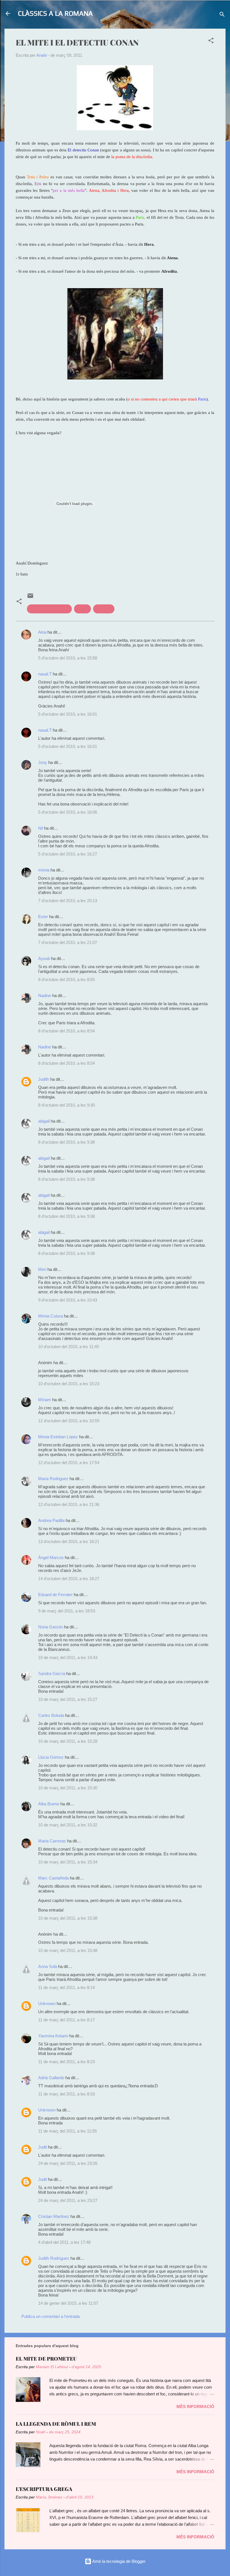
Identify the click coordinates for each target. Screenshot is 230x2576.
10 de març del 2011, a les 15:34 (68, 1862)
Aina (42, 632)
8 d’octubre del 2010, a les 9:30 (66, 1105)
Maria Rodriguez (53, 1479)
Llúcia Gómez (51, 1757)
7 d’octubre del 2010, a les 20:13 (68, 901)
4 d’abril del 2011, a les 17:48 (64, 2242)
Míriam (45, 1400)
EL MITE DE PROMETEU (46, 2359)
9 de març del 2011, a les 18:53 (67, 1611)
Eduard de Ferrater (55, 1595)
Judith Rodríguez (54, 2258)
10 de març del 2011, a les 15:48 (68, 1950)
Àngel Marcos (51, 1557)
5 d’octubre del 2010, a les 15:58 (68, 658)
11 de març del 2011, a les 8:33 (66, 2094)
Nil (41, 828)
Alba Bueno (49, 1804)
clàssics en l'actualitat (49, 609)
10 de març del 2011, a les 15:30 (68, 1788)
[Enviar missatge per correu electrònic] (30, 598)
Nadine (45, 995)
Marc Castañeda (53, 1878)
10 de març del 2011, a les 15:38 (68, 1918)
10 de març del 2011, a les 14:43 (68, 1657)
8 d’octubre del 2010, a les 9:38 (66, 1142)
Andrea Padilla (51, 1520)
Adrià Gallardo (51, 2078)
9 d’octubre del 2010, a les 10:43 (68, 1300)
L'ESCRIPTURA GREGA (44, 2489)
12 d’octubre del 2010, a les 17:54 (69, 1463)
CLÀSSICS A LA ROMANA (55, 13)
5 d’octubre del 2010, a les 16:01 (68, 714)
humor (82, 609)
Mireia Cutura (50, 1316)
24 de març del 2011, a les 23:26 (68, 2163)
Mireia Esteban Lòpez (58, 1437)
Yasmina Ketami (53, 2036)
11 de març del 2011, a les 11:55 (67, 2131)
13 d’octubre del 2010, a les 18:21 (69, 1541)
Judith (44, 1079)
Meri (42, 1269)
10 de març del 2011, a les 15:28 (68, 1741)
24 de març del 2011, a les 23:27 (68, 2200)
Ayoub (44, 958)
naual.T (45, 674)
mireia (44, 870)
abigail (44, 1121)
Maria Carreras (52, 1841)
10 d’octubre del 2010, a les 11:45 (69, 1347)
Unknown (47, 2003)
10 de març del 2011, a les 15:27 (68, 1699)
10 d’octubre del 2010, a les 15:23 (69, 1384)
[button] (211, 41)
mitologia (104, 609)
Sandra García (52, 1673)
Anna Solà (48, 1966)
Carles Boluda (51, 1715)
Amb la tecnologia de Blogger (119, 2561)
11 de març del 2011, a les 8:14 (66, 1987)
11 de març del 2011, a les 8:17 (66, 2020)
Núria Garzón (50, 1627)
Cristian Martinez (54, 2216)
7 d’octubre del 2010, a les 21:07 (68, 942)
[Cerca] (222, 15)
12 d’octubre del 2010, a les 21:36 (69, 1504)
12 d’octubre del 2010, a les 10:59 (69, 1421)
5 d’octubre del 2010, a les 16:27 (68, 854)
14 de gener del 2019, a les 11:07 (68, 2303)
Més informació (195, 2407)
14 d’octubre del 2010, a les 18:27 (69, 1579)
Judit (42, 2147)
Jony (43, 762)
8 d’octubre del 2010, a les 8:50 (66, 979)
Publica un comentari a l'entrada (50, 2316)
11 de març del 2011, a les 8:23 (66, 2062)
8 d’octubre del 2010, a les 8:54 (66, 1031)
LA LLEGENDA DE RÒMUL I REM (56, 2424)
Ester (43, 917)
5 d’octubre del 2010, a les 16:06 (68, 812)
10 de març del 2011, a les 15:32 (68, 1825)
